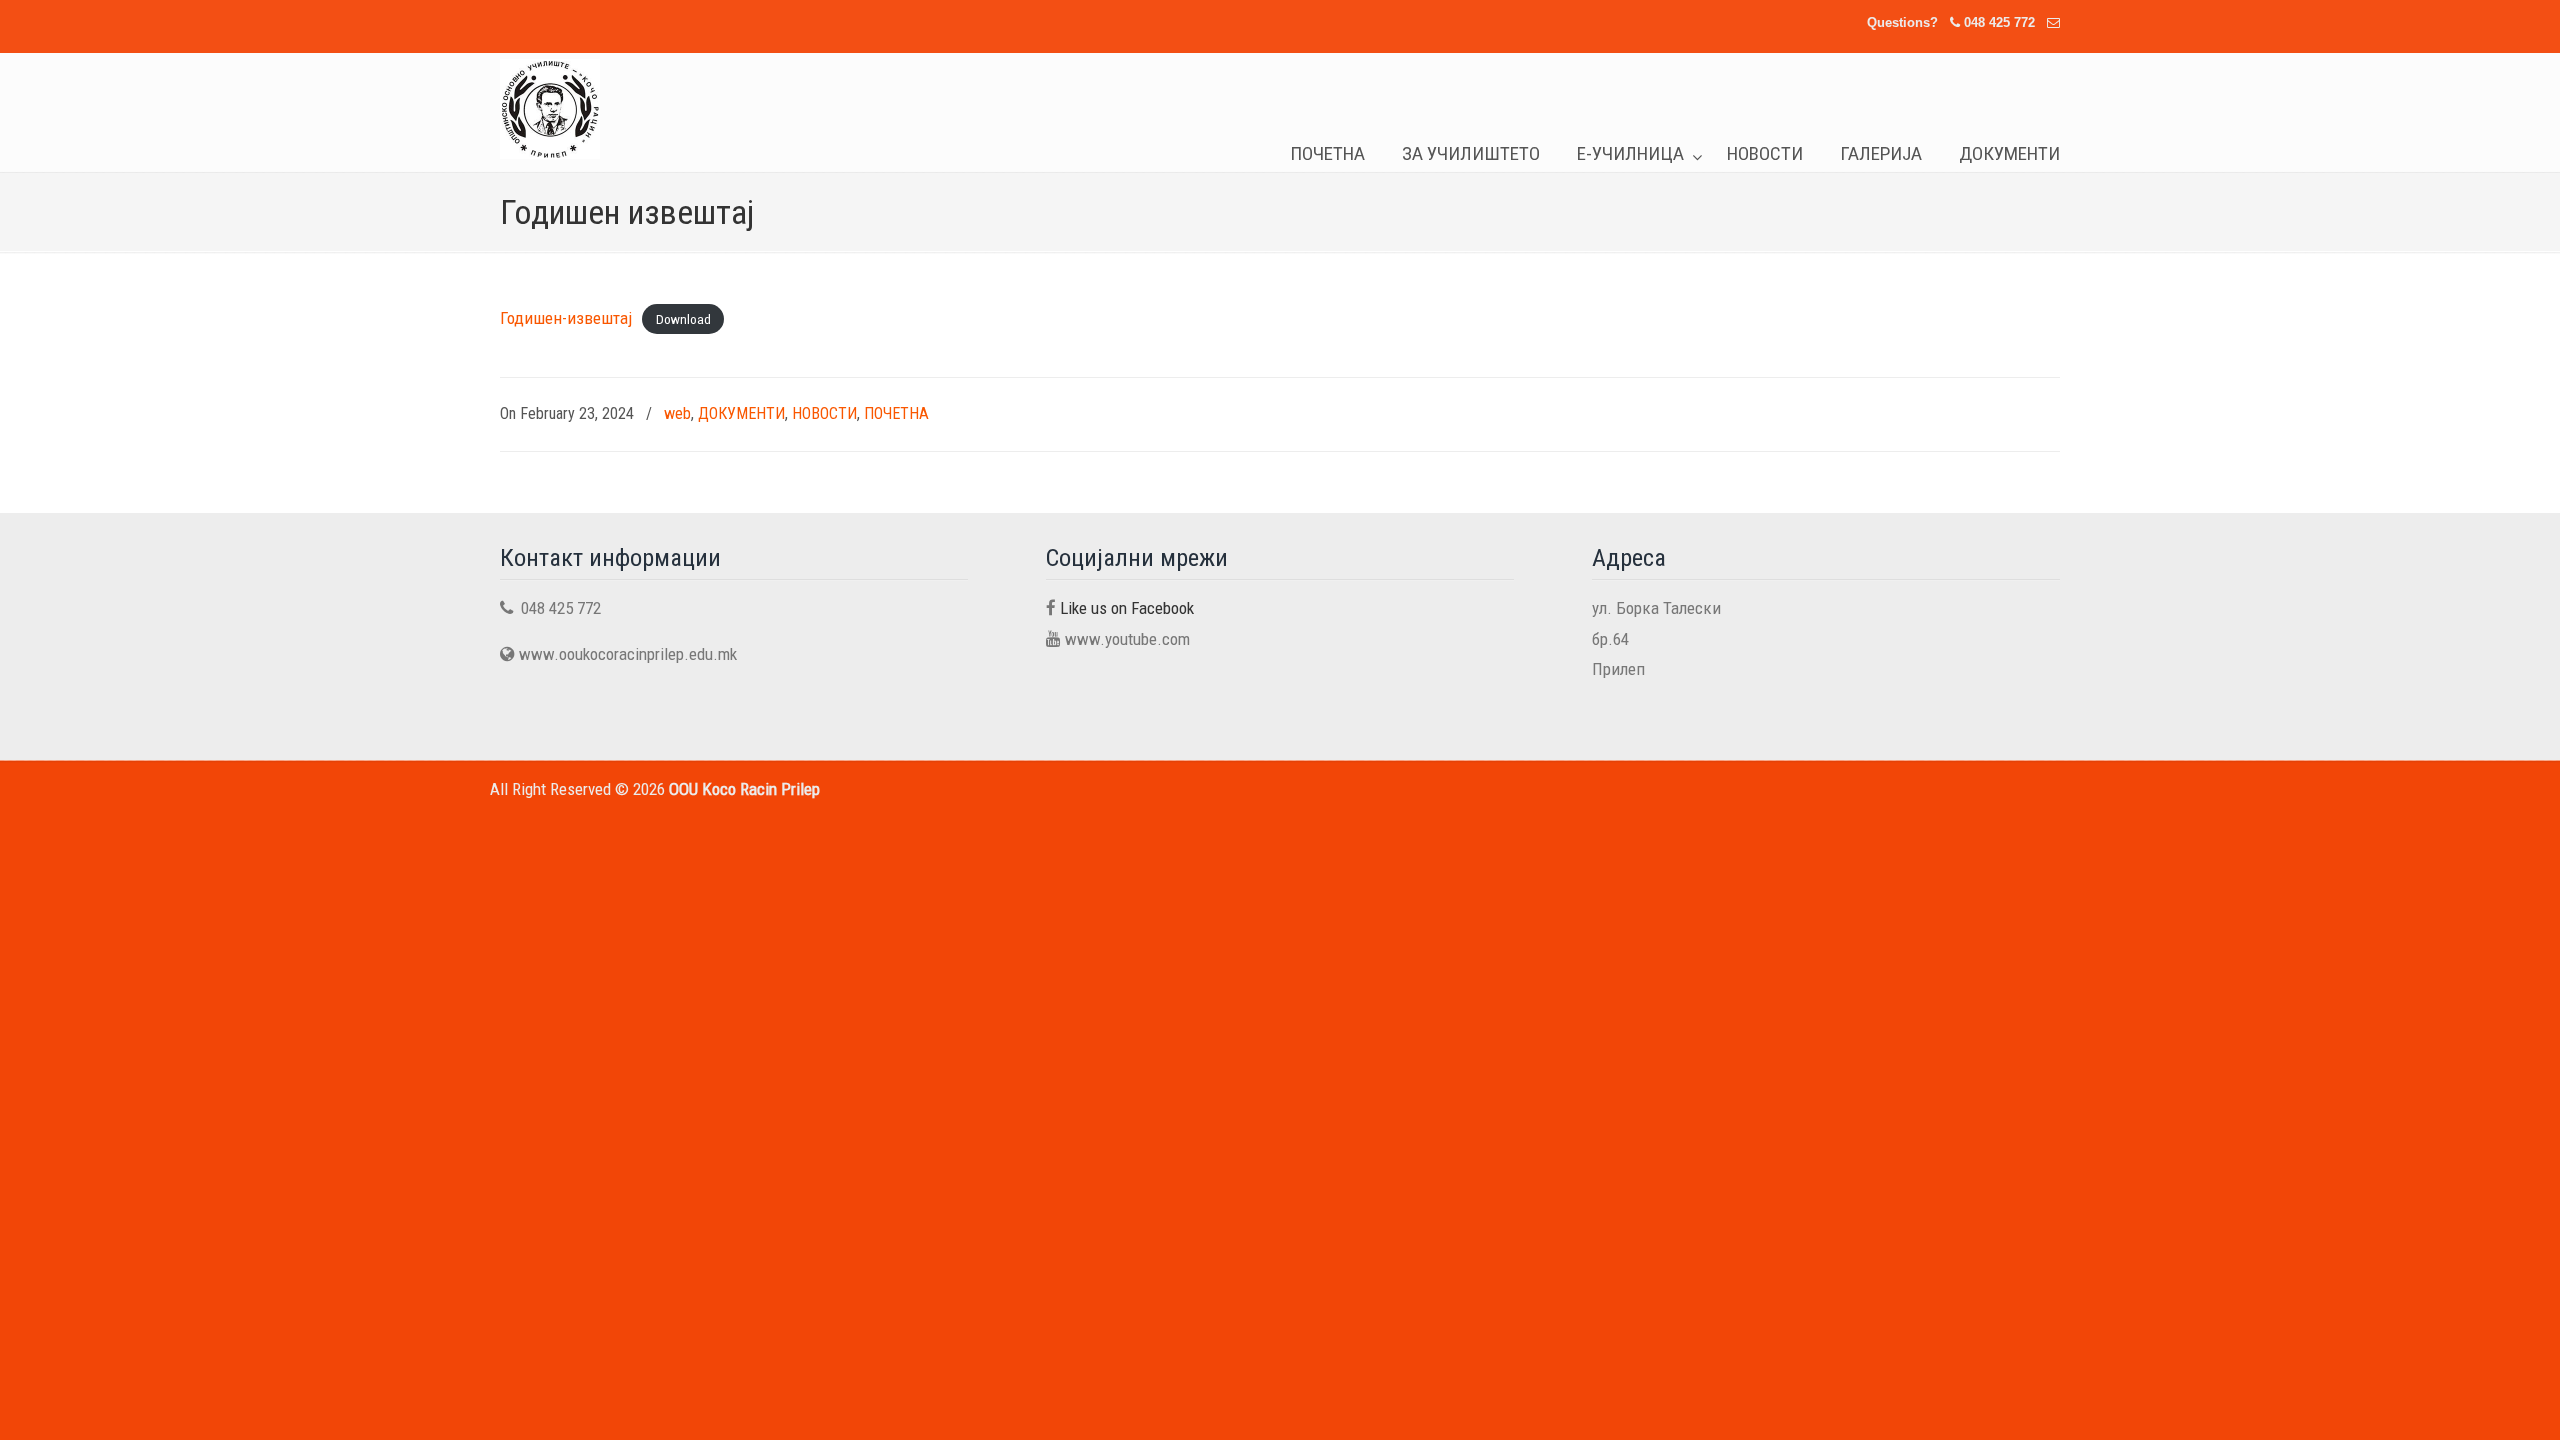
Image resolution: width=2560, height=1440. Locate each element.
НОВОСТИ (824, 413)
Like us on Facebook (1127, 608)
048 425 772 (1999, 22)
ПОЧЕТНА (896, 413)
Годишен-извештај (566, 318)
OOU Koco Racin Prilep (550, 109)
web (677, 413)
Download (683, 319)
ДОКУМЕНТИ (741, 413)
